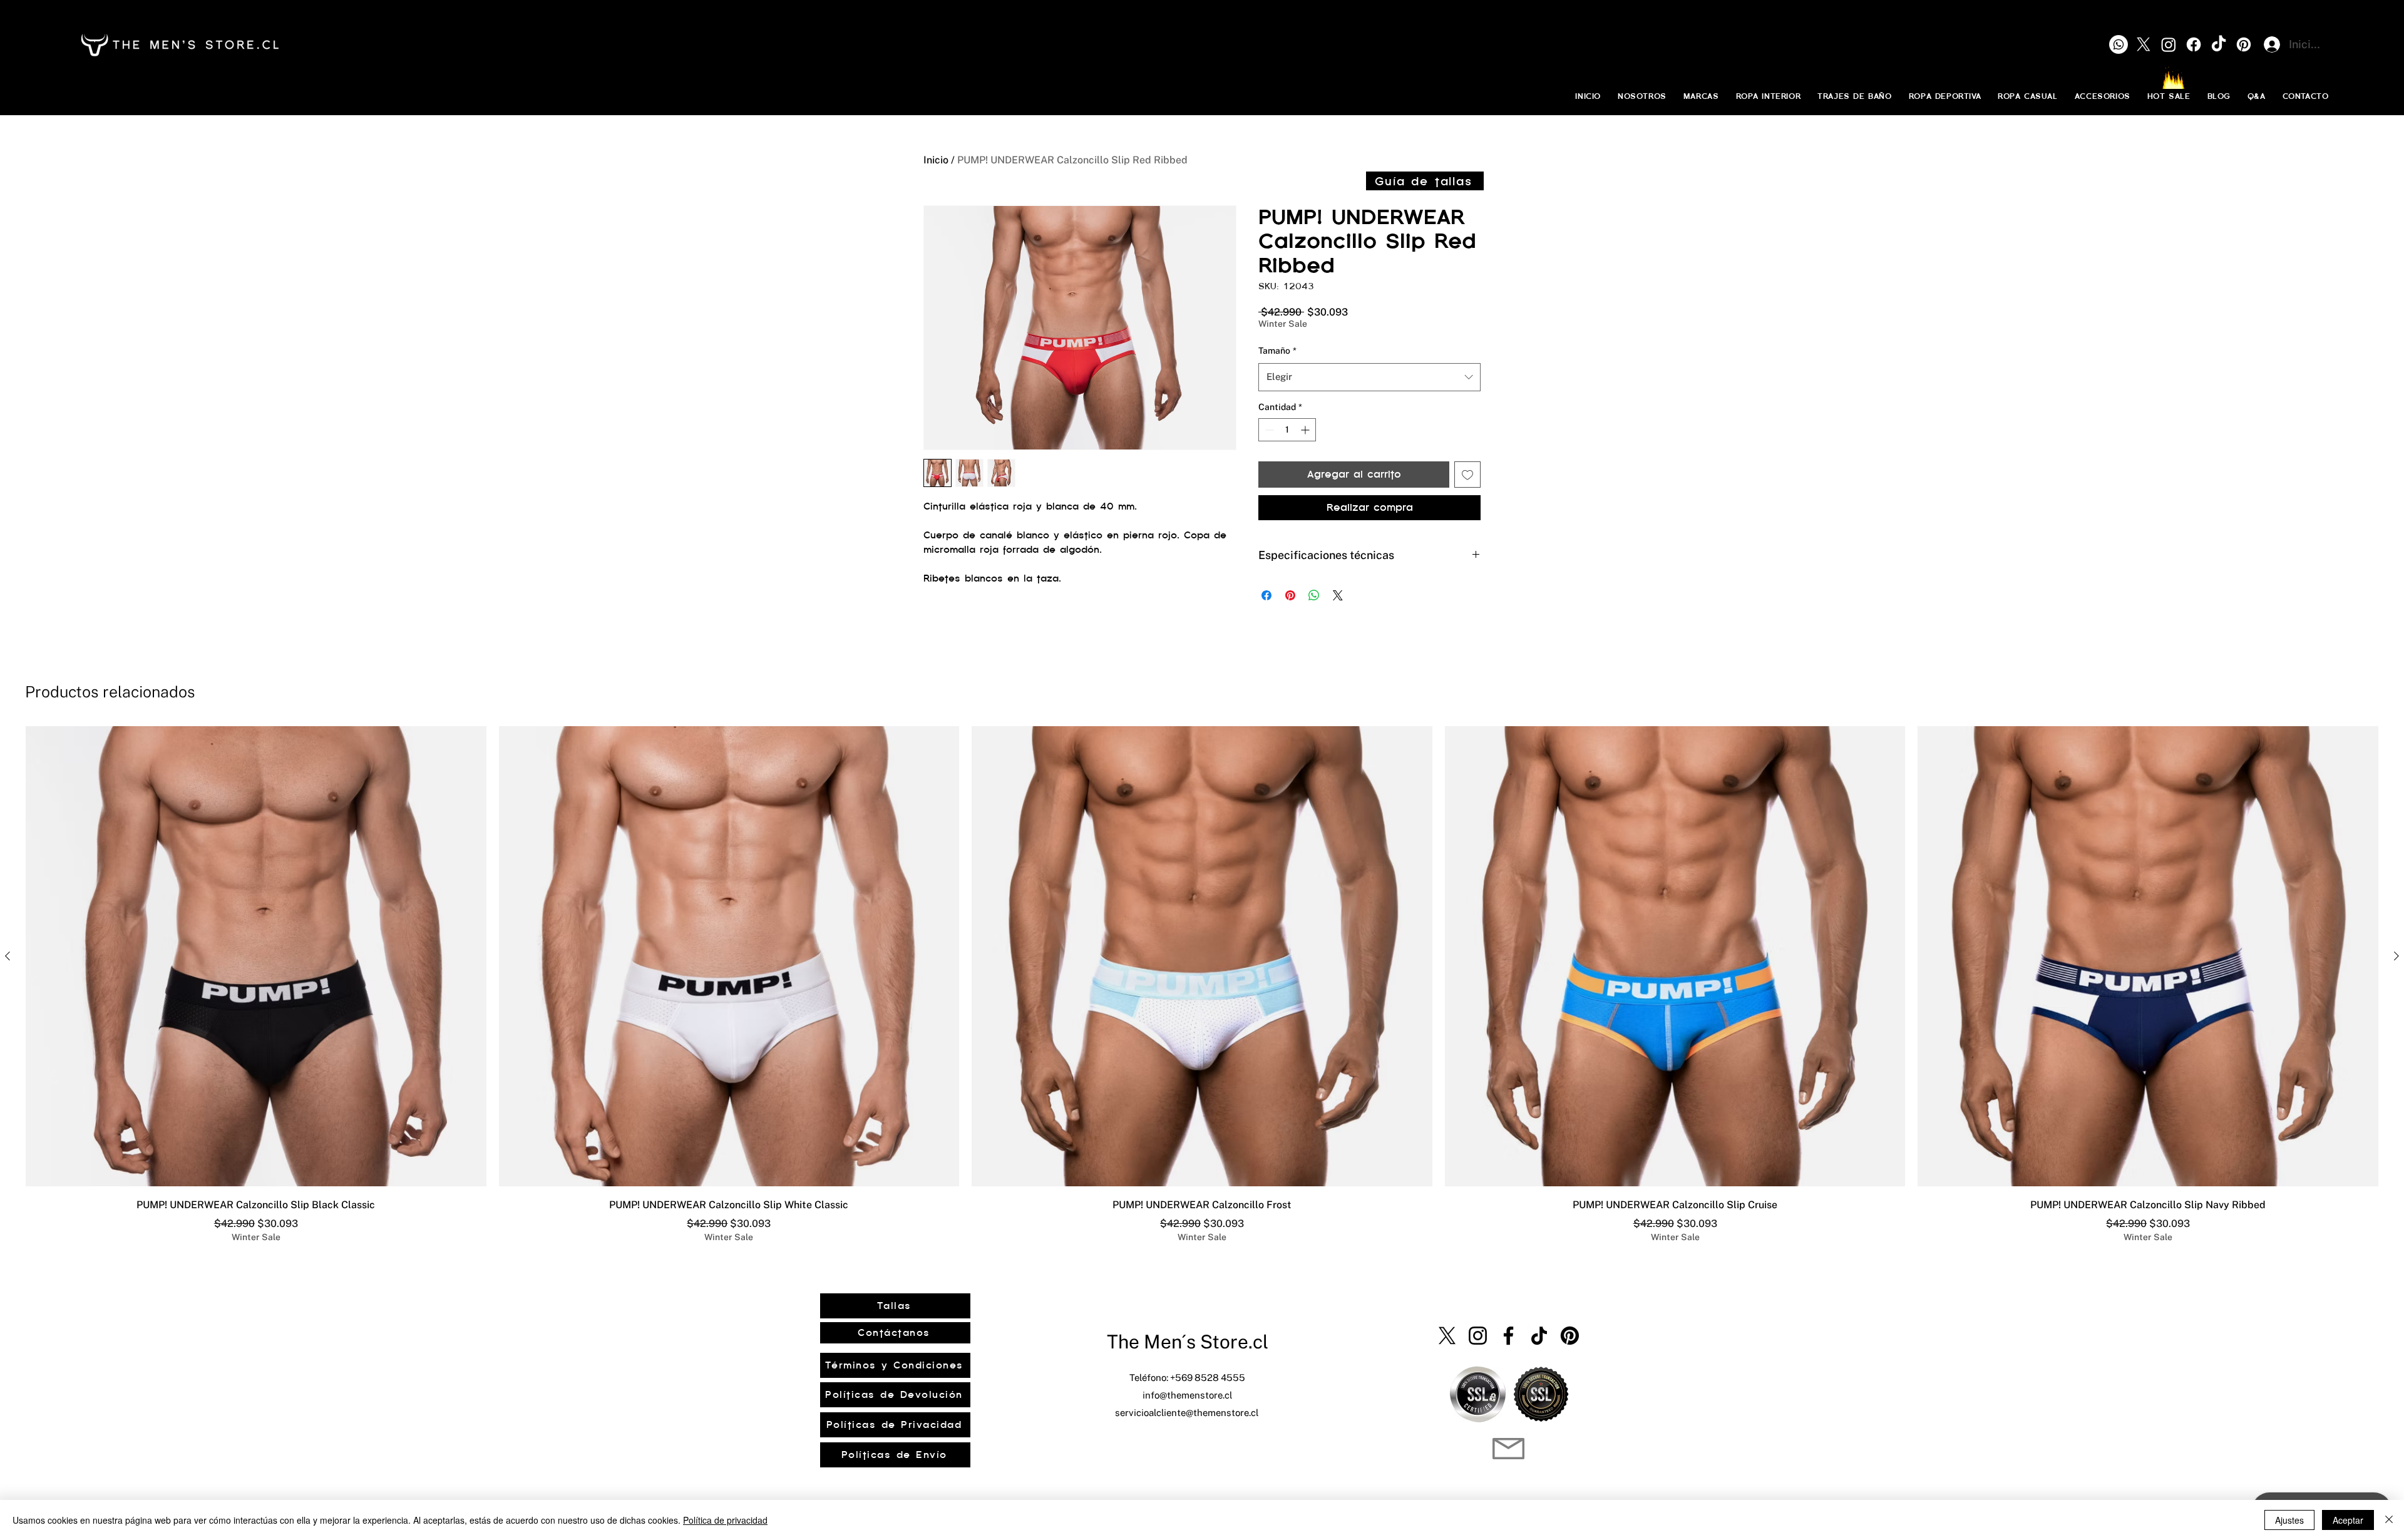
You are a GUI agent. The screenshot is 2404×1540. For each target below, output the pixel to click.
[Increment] (1306, 430)
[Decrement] (1268, 430)
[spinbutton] (1287, 430)
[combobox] (1369, 377)
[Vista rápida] (256, 957)
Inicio (936, 160)
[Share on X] (1338, 595)
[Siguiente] (2396, 956)
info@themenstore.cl (1187, 1395)
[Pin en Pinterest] (1290, 595)
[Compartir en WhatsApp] (1314, 595)
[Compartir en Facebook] (1266, 595)
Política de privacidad (725, 1520)
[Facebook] (1508, 1336)
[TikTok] (1539, 1336)
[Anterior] (8, 956)
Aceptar (2348, 1520)
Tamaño (1277, 351)
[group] (1202, 985)
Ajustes (2289, 1520)
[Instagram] (1478, 1336)
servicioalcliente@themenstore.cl (1187, 1413)
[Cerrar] (2389, 1520)
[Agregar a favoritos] (1467, 475)
